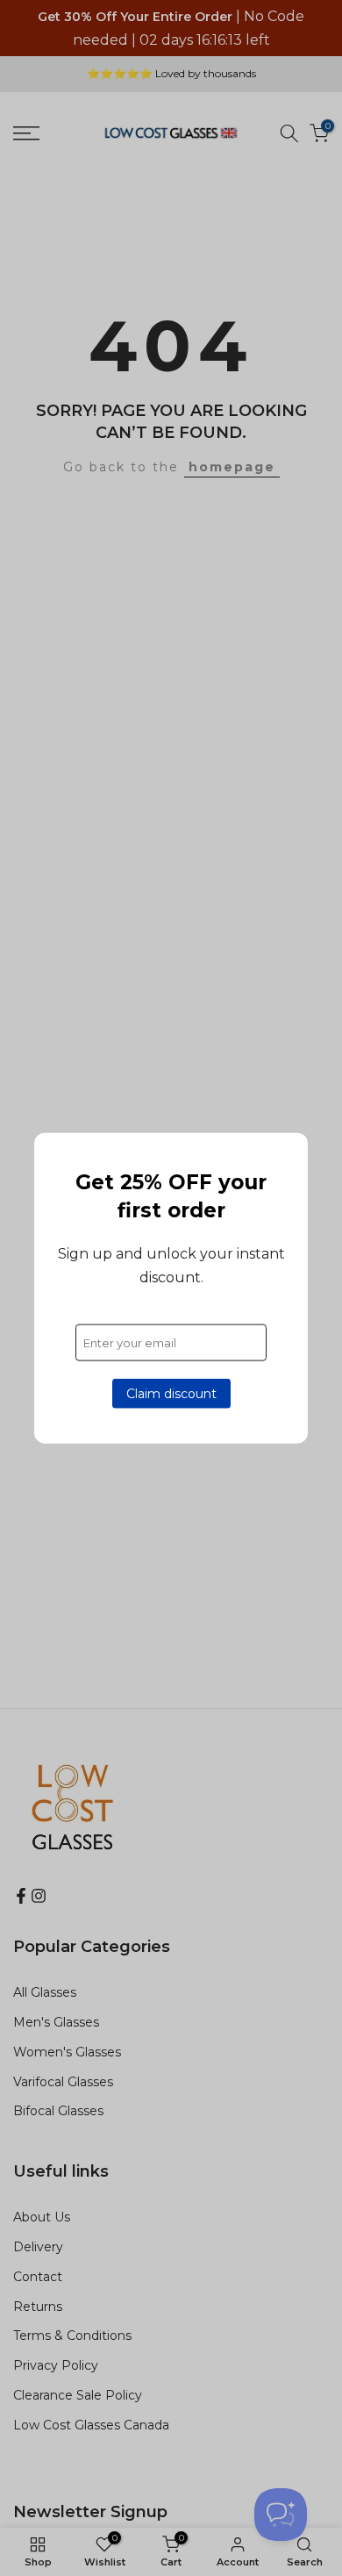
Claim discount (171, 1394)
